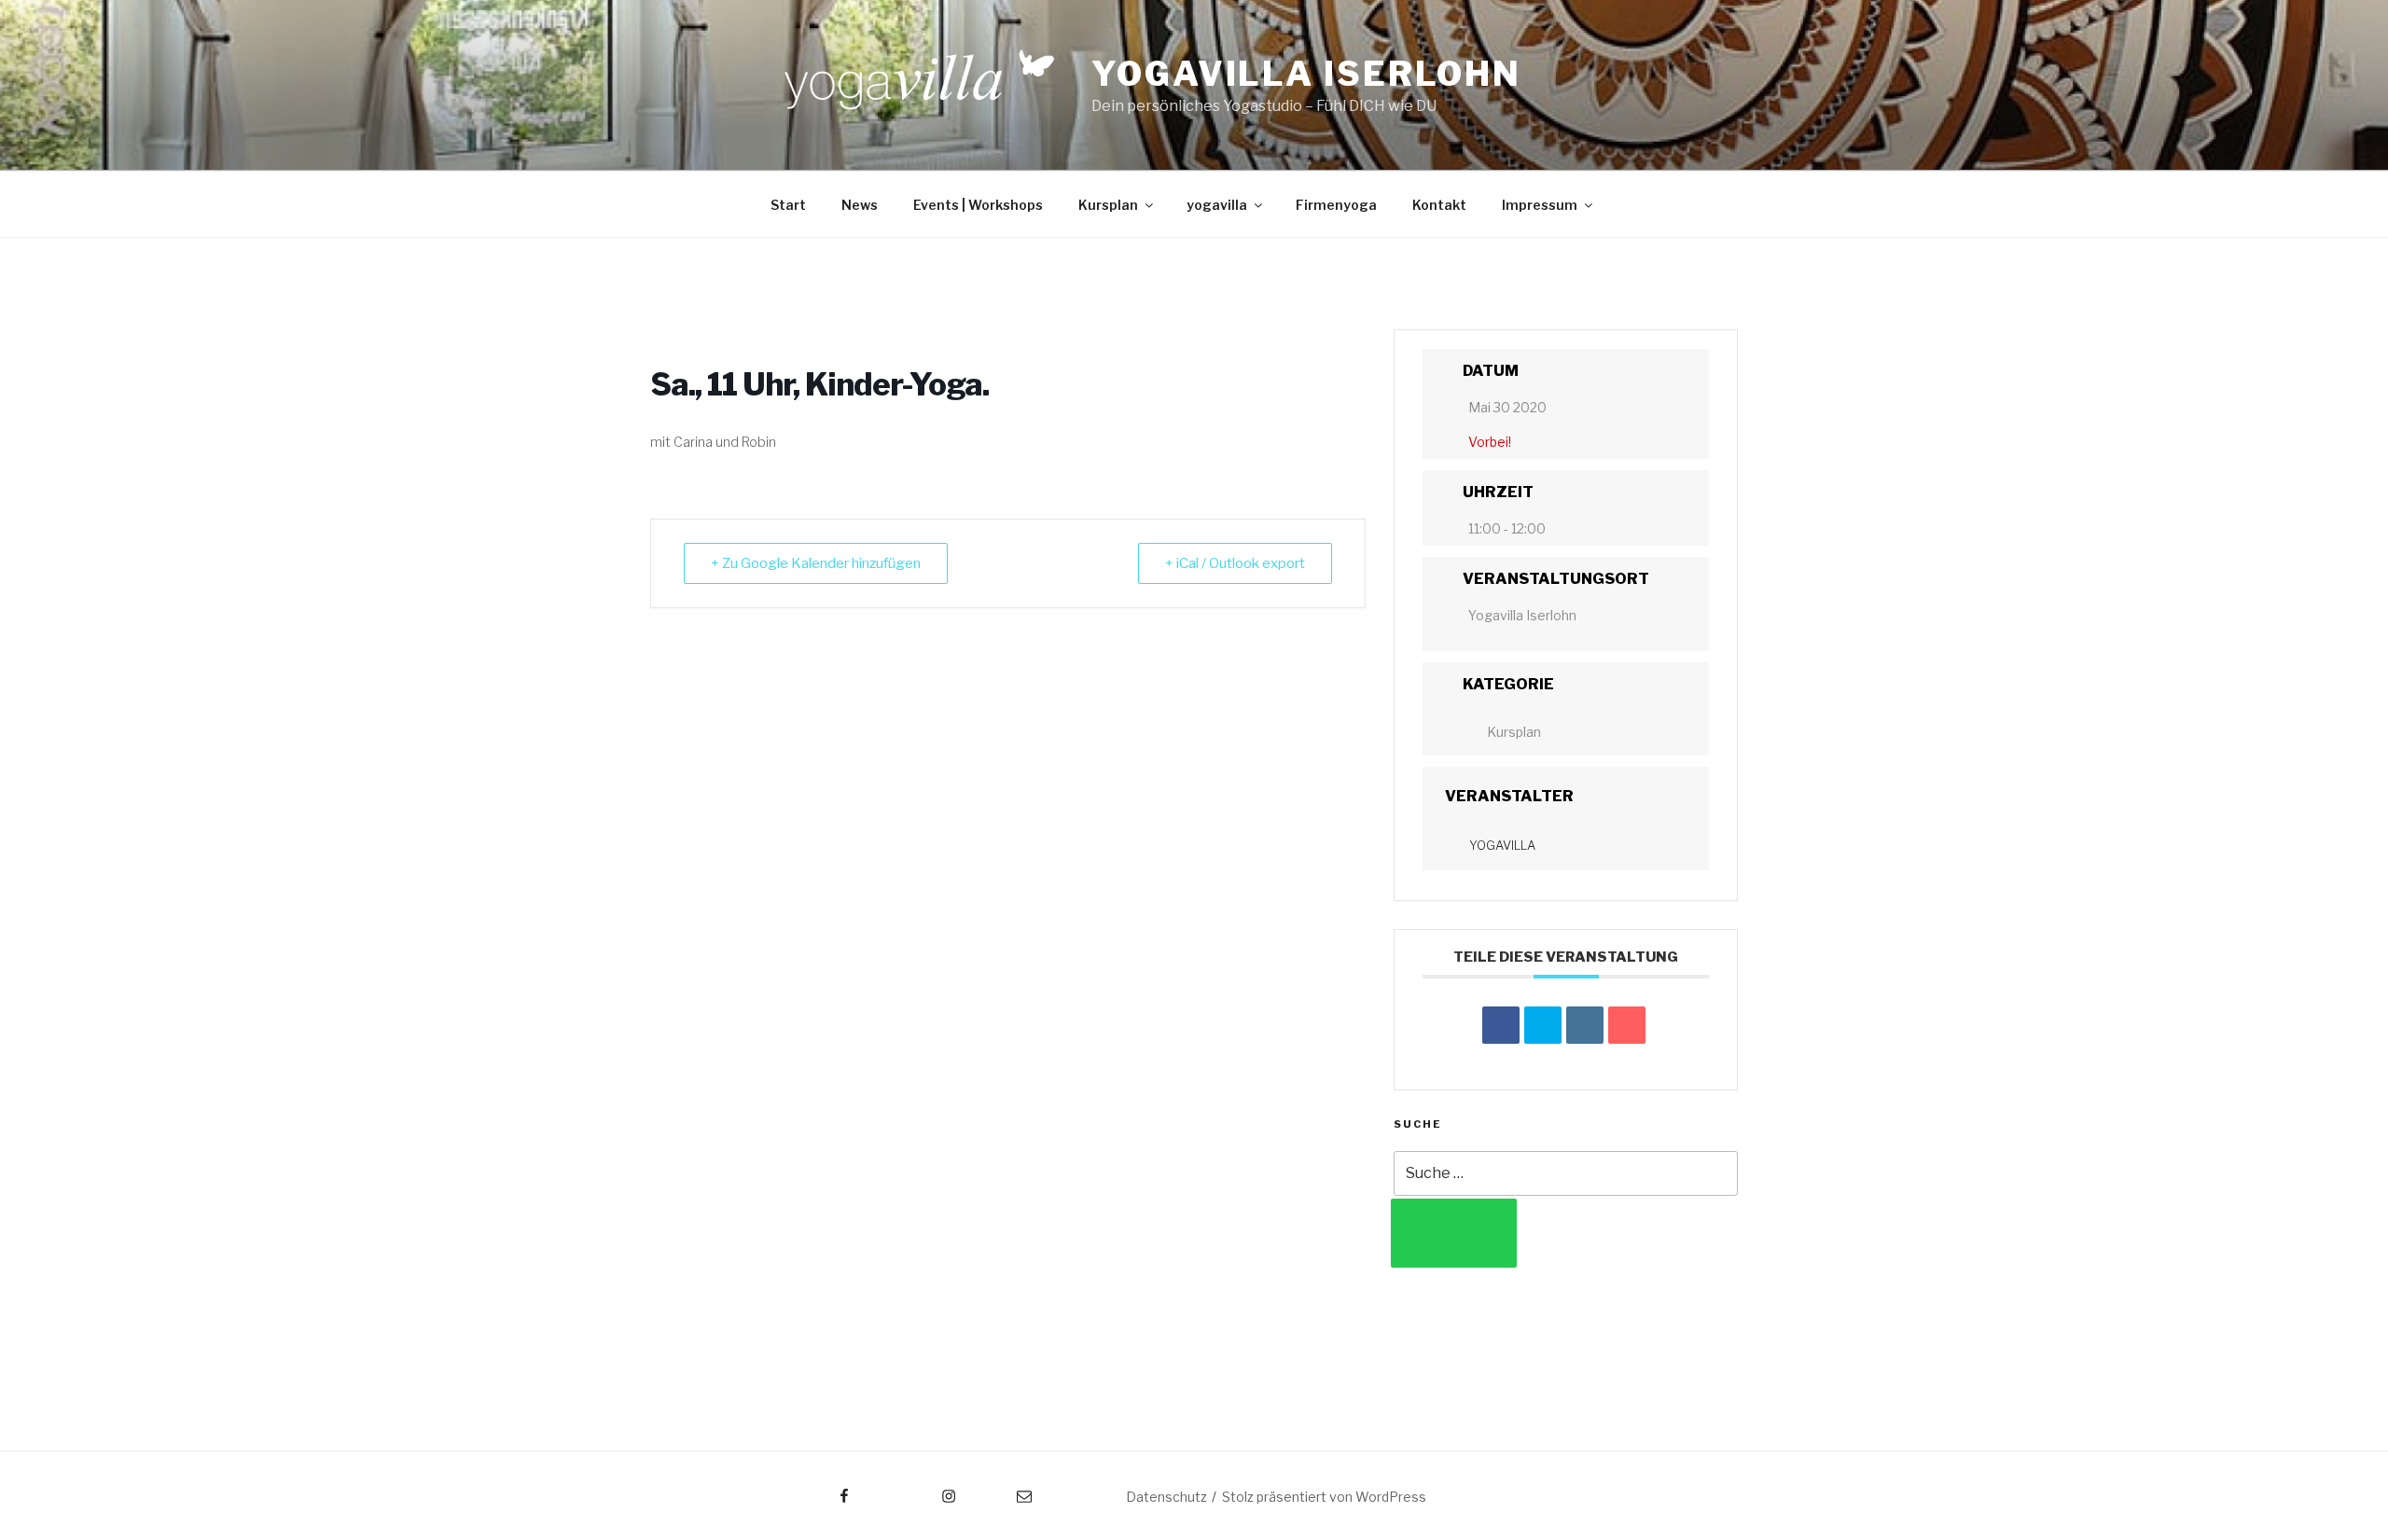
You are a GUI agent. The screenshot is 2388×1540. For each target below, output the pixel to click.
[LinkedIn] (1585, 1025)
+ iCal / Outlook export (1235, 563)
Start (788, 205)
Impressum (1540, 205)
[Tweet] (1543, 1025)
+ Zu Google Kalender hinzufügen (816, 563)
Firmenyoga (1336, 205)
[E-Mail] (1627, 1025)
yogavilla (1217, 205)
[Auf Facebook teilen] (1501, 1025)
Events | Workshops (978, 205)
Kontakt (1439, 205)
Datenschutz (1166, 1497)
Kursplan (1108, 205)
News (860, 205)
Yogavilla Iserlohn (1306, 74)
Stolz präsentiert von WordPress (1324, 1497)
